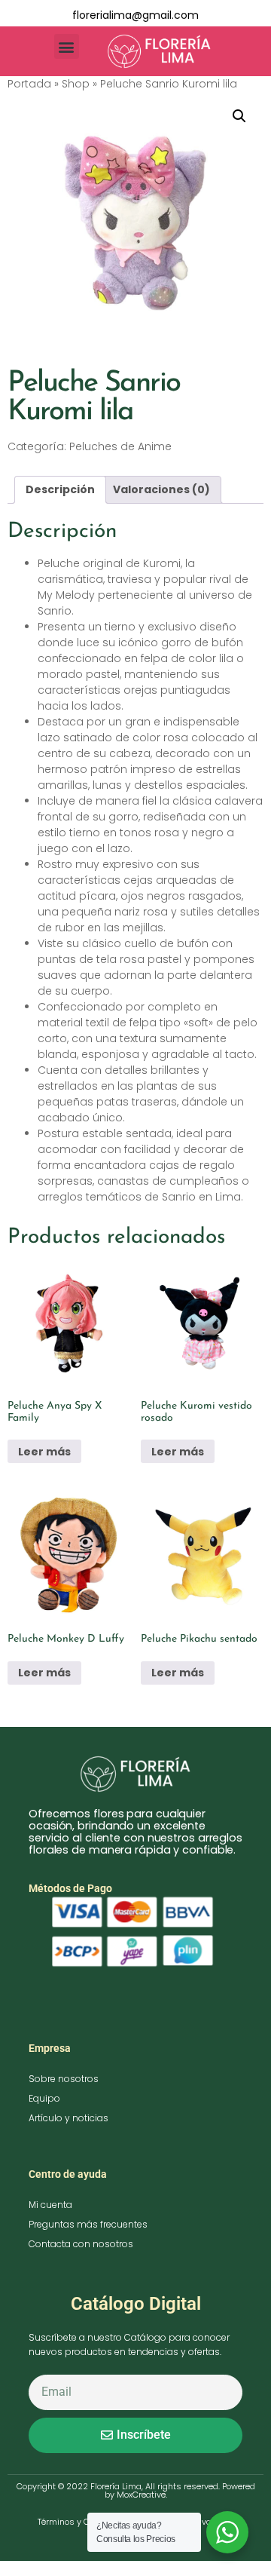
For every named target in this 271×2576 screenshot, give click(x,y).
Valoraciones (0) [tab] (161, 489)
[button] (67, 46)
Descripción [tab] (60, 489)
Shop (76, 84)
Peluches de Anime (120, 446)
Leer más (44, 1452)
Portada (29, 84)
